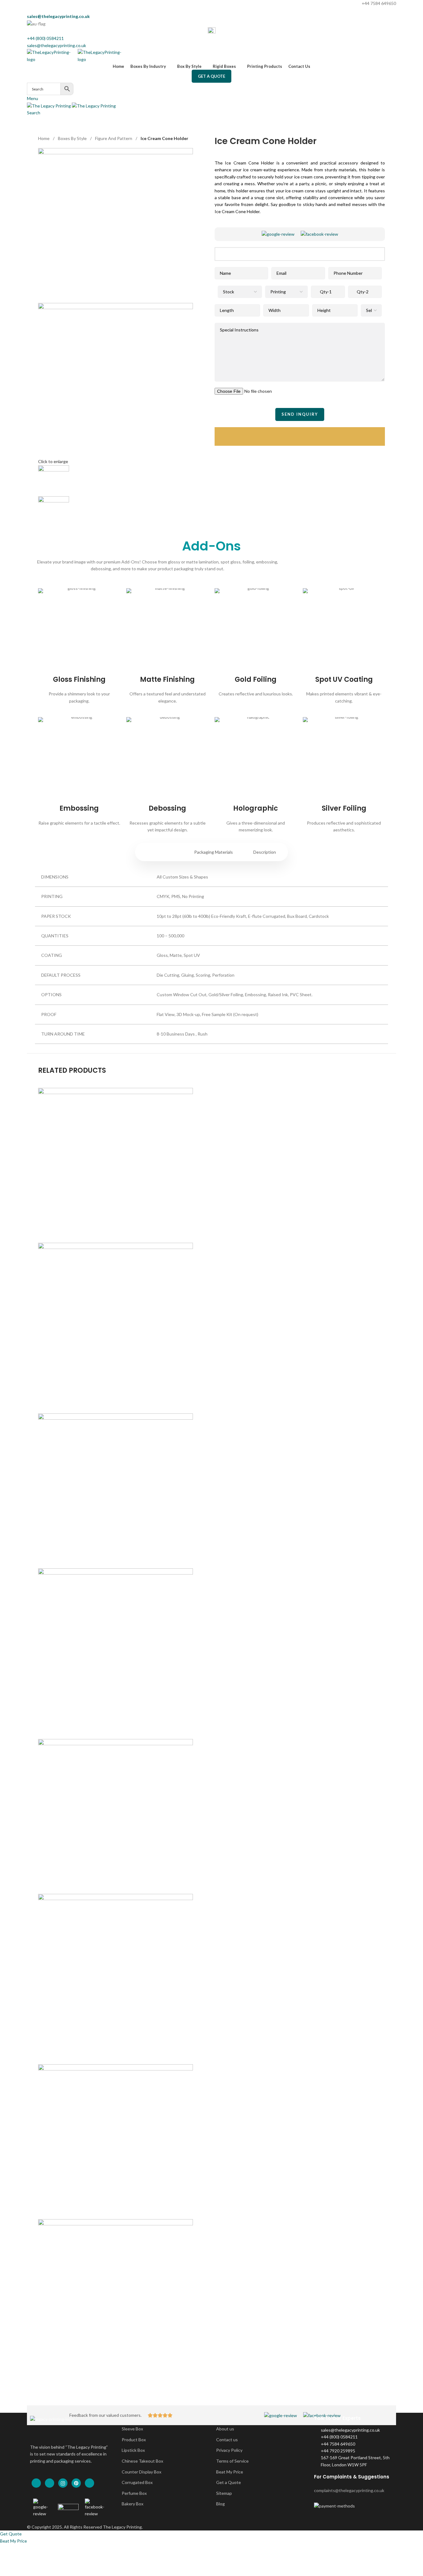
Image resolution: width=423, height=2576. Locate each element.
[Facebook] (36, 2483)
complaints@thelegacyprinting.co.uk (349, 2490)
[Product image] (116, 1320)
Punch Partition (212, 2379)
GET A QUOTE (211, 76)
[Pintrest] (76, 2483)
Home (44, 138)
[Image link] (278, 234)
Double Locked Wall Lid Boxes (211, 1402)
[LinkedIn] (89, 2483)
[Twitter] (50, 2483)
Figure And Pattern (114, 138)
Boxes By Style (72, 138)
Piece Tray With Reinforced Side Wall (211, 2053)
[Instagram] (63, 2483)
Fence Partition (211, 1728)
